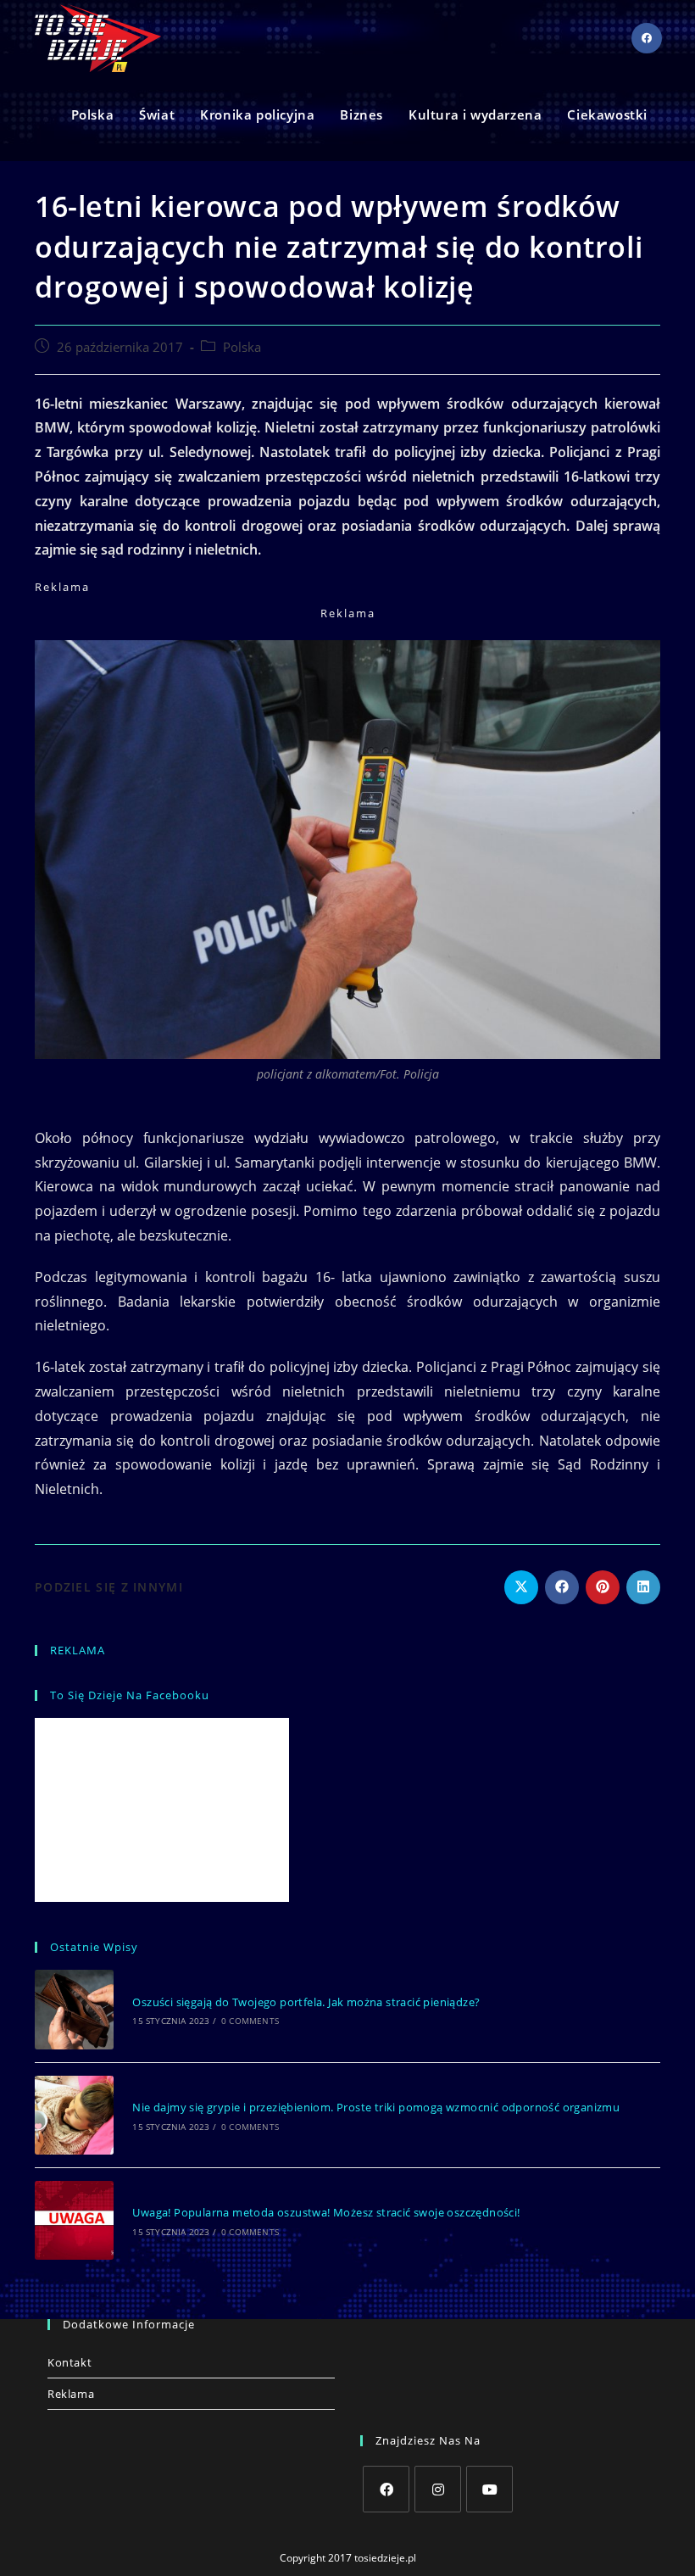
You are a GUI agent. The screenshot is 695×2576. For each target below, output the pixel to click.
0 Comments (250, 2021)
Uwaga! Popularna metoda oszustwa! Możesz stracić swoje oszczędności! (326, 2212)
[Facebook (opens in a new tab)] (647, 38)
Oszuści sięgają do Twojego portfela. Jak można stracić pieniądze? (306, 2002)
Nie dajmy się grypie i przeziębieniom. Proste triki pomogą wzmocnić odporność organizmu (376, 2107)
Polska (242, 347)
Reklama (71, 2394)
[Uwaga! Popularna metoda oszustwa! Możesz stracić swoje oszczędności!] (74, 2220)
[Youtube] (489, 2489)
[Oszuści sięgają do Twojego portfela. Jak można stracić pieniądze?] (74, 2009)
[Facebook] (386, 2489)
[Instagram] (438, 2489)
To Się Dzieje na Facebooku (130, 1695)
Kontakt (69, 2362)
